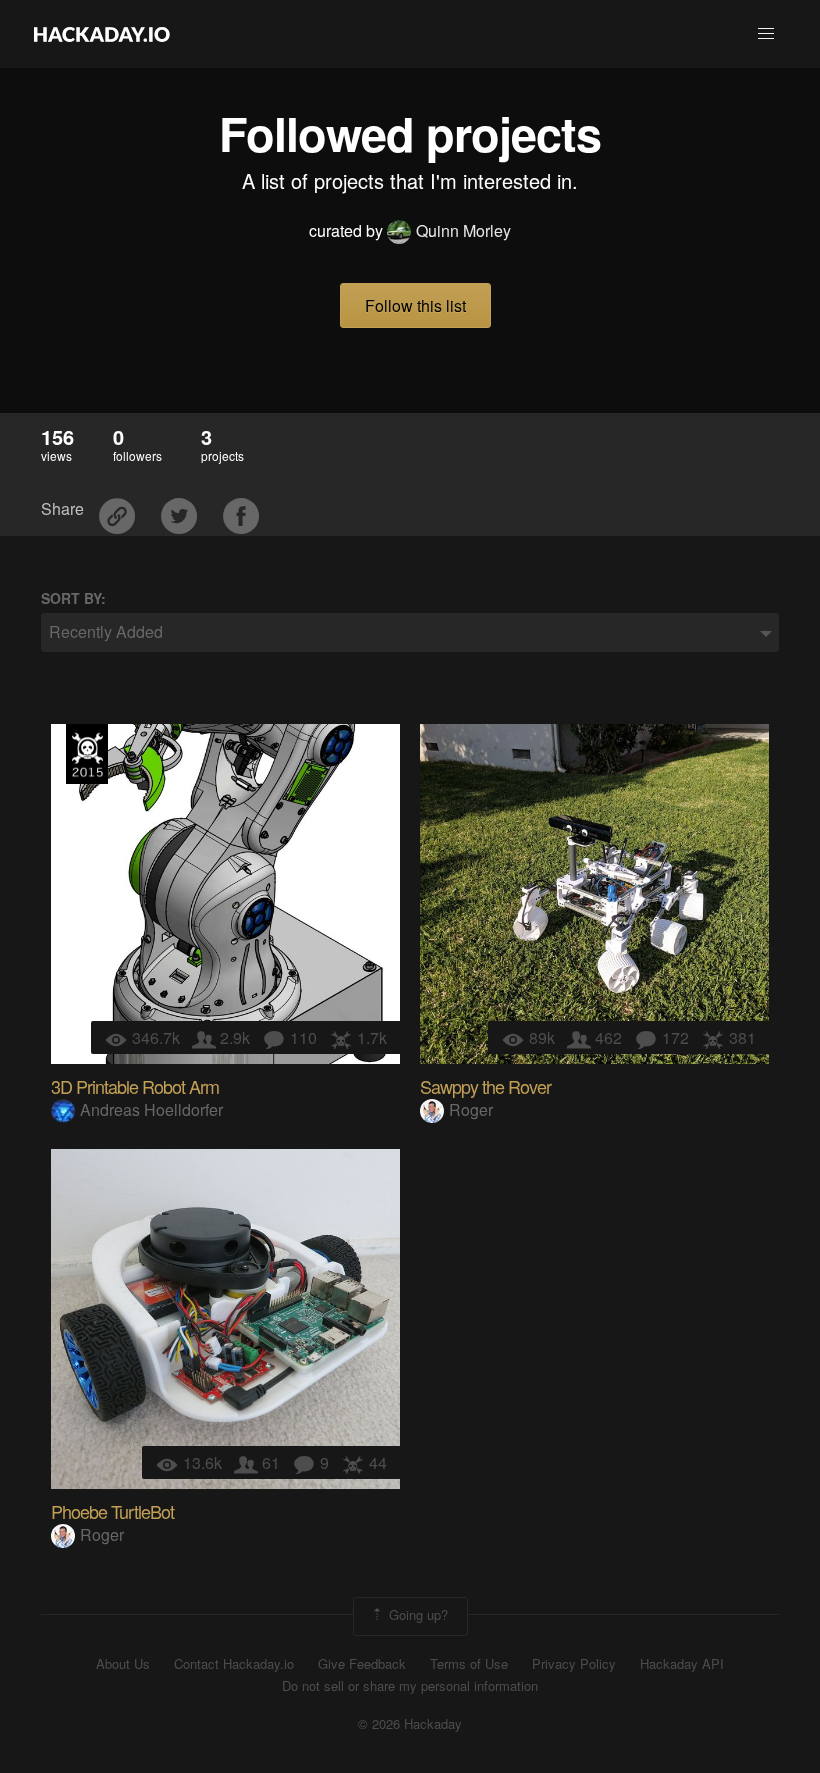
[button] (766, 34)
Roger (471, 1109)
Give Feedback (362, 1664)
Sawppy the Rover (485, 1086)
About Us (123, 1664)
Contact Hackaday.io (234, 1664)
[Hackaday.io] (102, 34)
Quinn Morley (463, 230)
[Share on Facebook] (241, 509)
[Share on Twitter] (181, 509)
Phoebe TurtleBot (112, 1511)
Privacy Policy (574, 1664)
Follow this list (415, 305)
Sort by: (73, 598)
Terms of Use (469, 1664)
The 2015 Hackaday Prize (87, 754)
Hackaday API (682, 1664)
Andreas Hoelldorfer (151, 1109)
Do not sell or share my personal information (410, 1686)
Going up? (416, 1614)
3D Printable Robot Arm (135, 1086)
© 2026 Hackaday (410, 1724)
